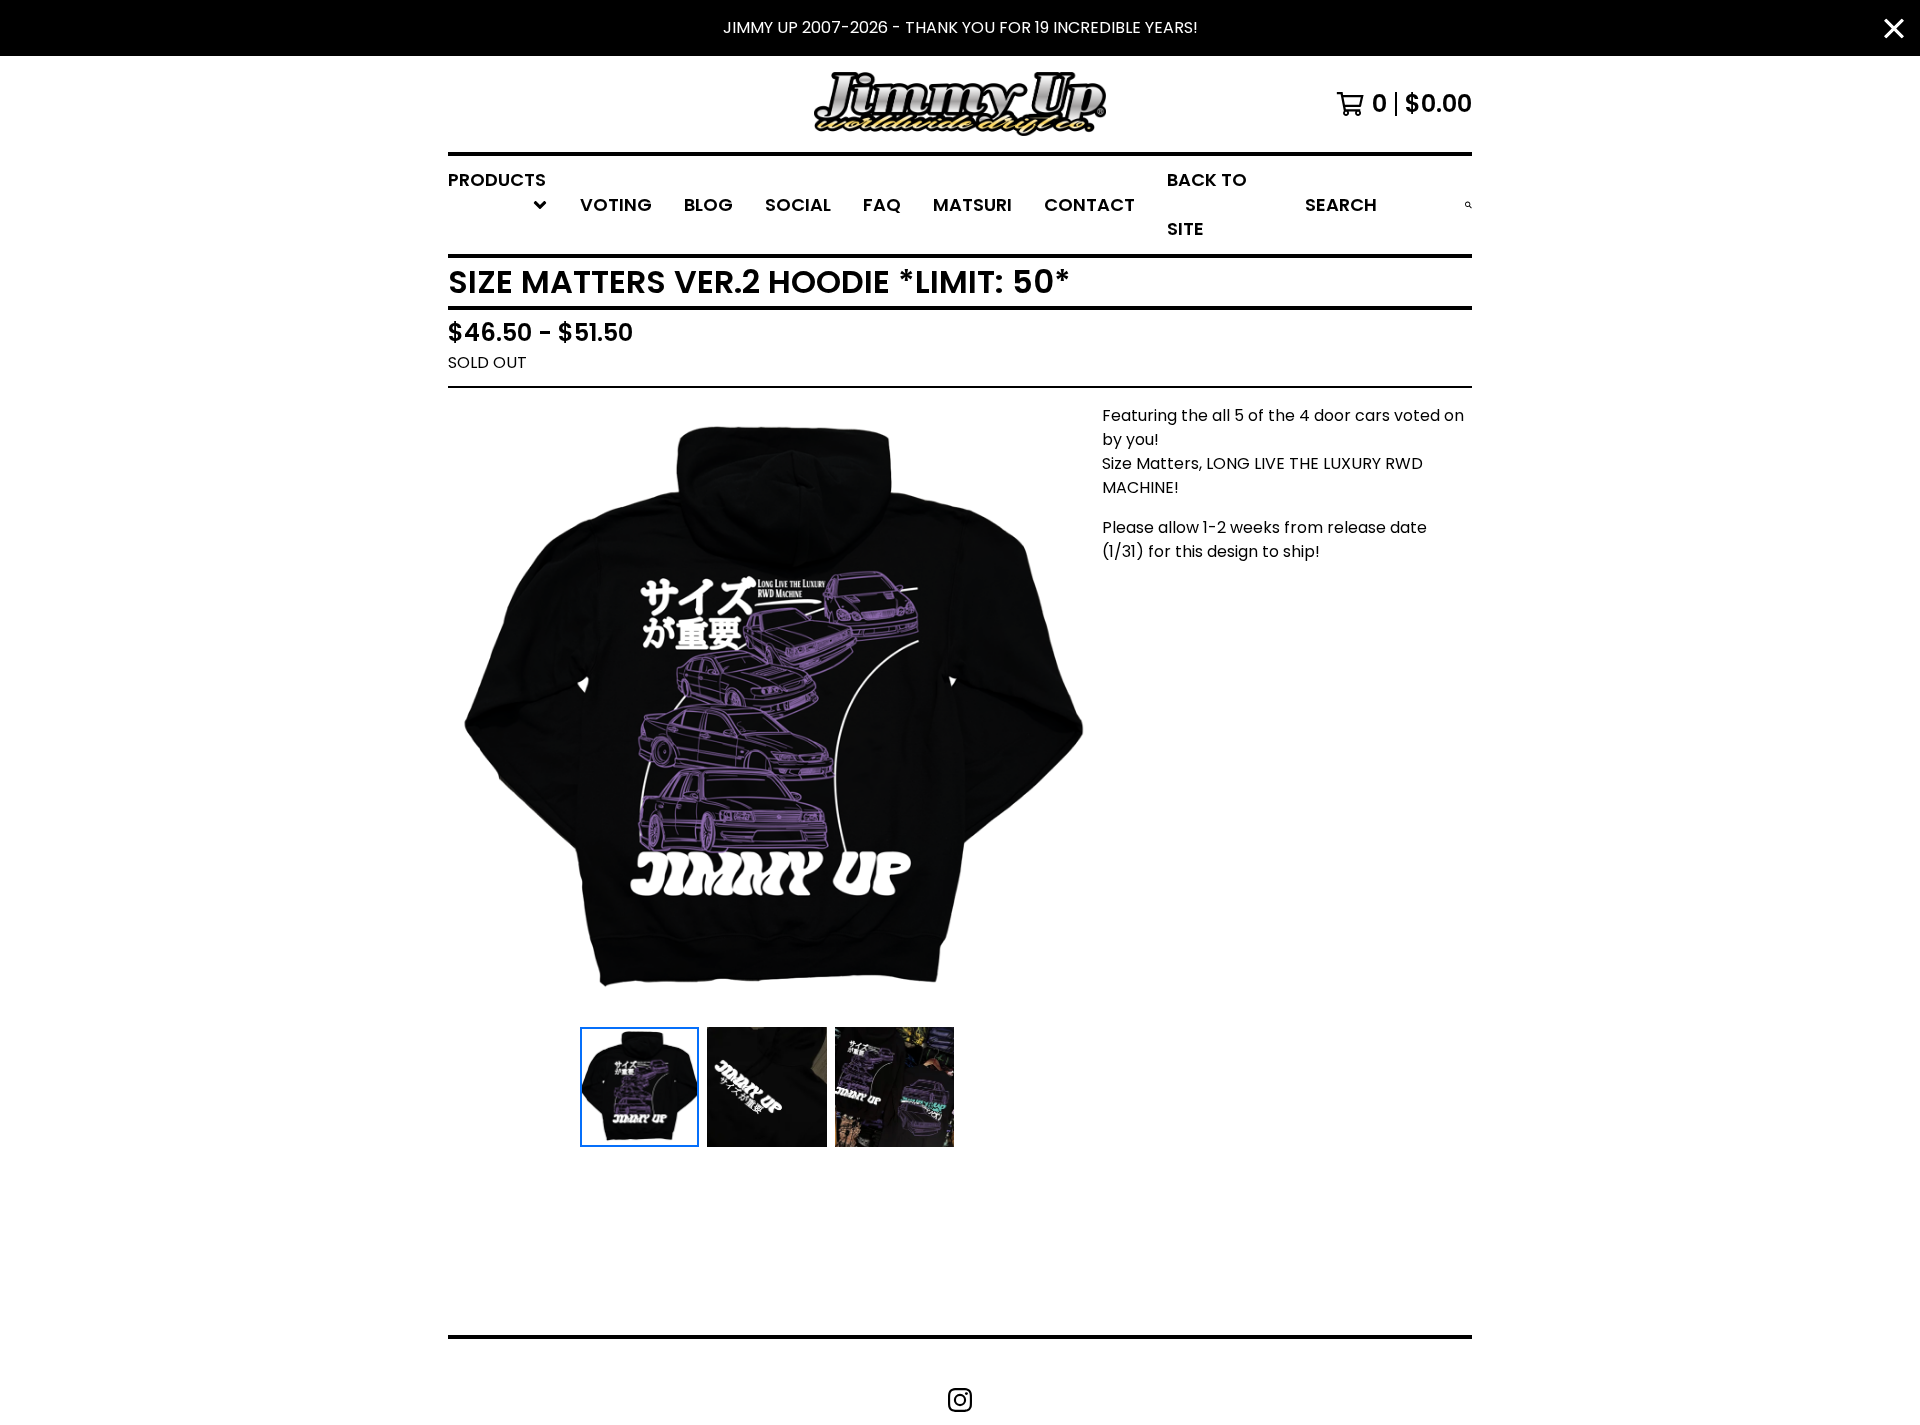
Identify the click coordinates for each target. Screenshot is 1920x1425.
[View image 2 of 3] (767, 1087)
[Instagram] (960, 1400)
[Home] (960, 104)
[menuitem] (498, 205)
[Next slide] (1058, 712)
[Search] (1468, 205)
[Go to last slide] (476, 712)
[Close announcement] (1894, 28)
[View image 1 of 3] (640, 1087)
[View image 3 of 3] (895, 1087)
